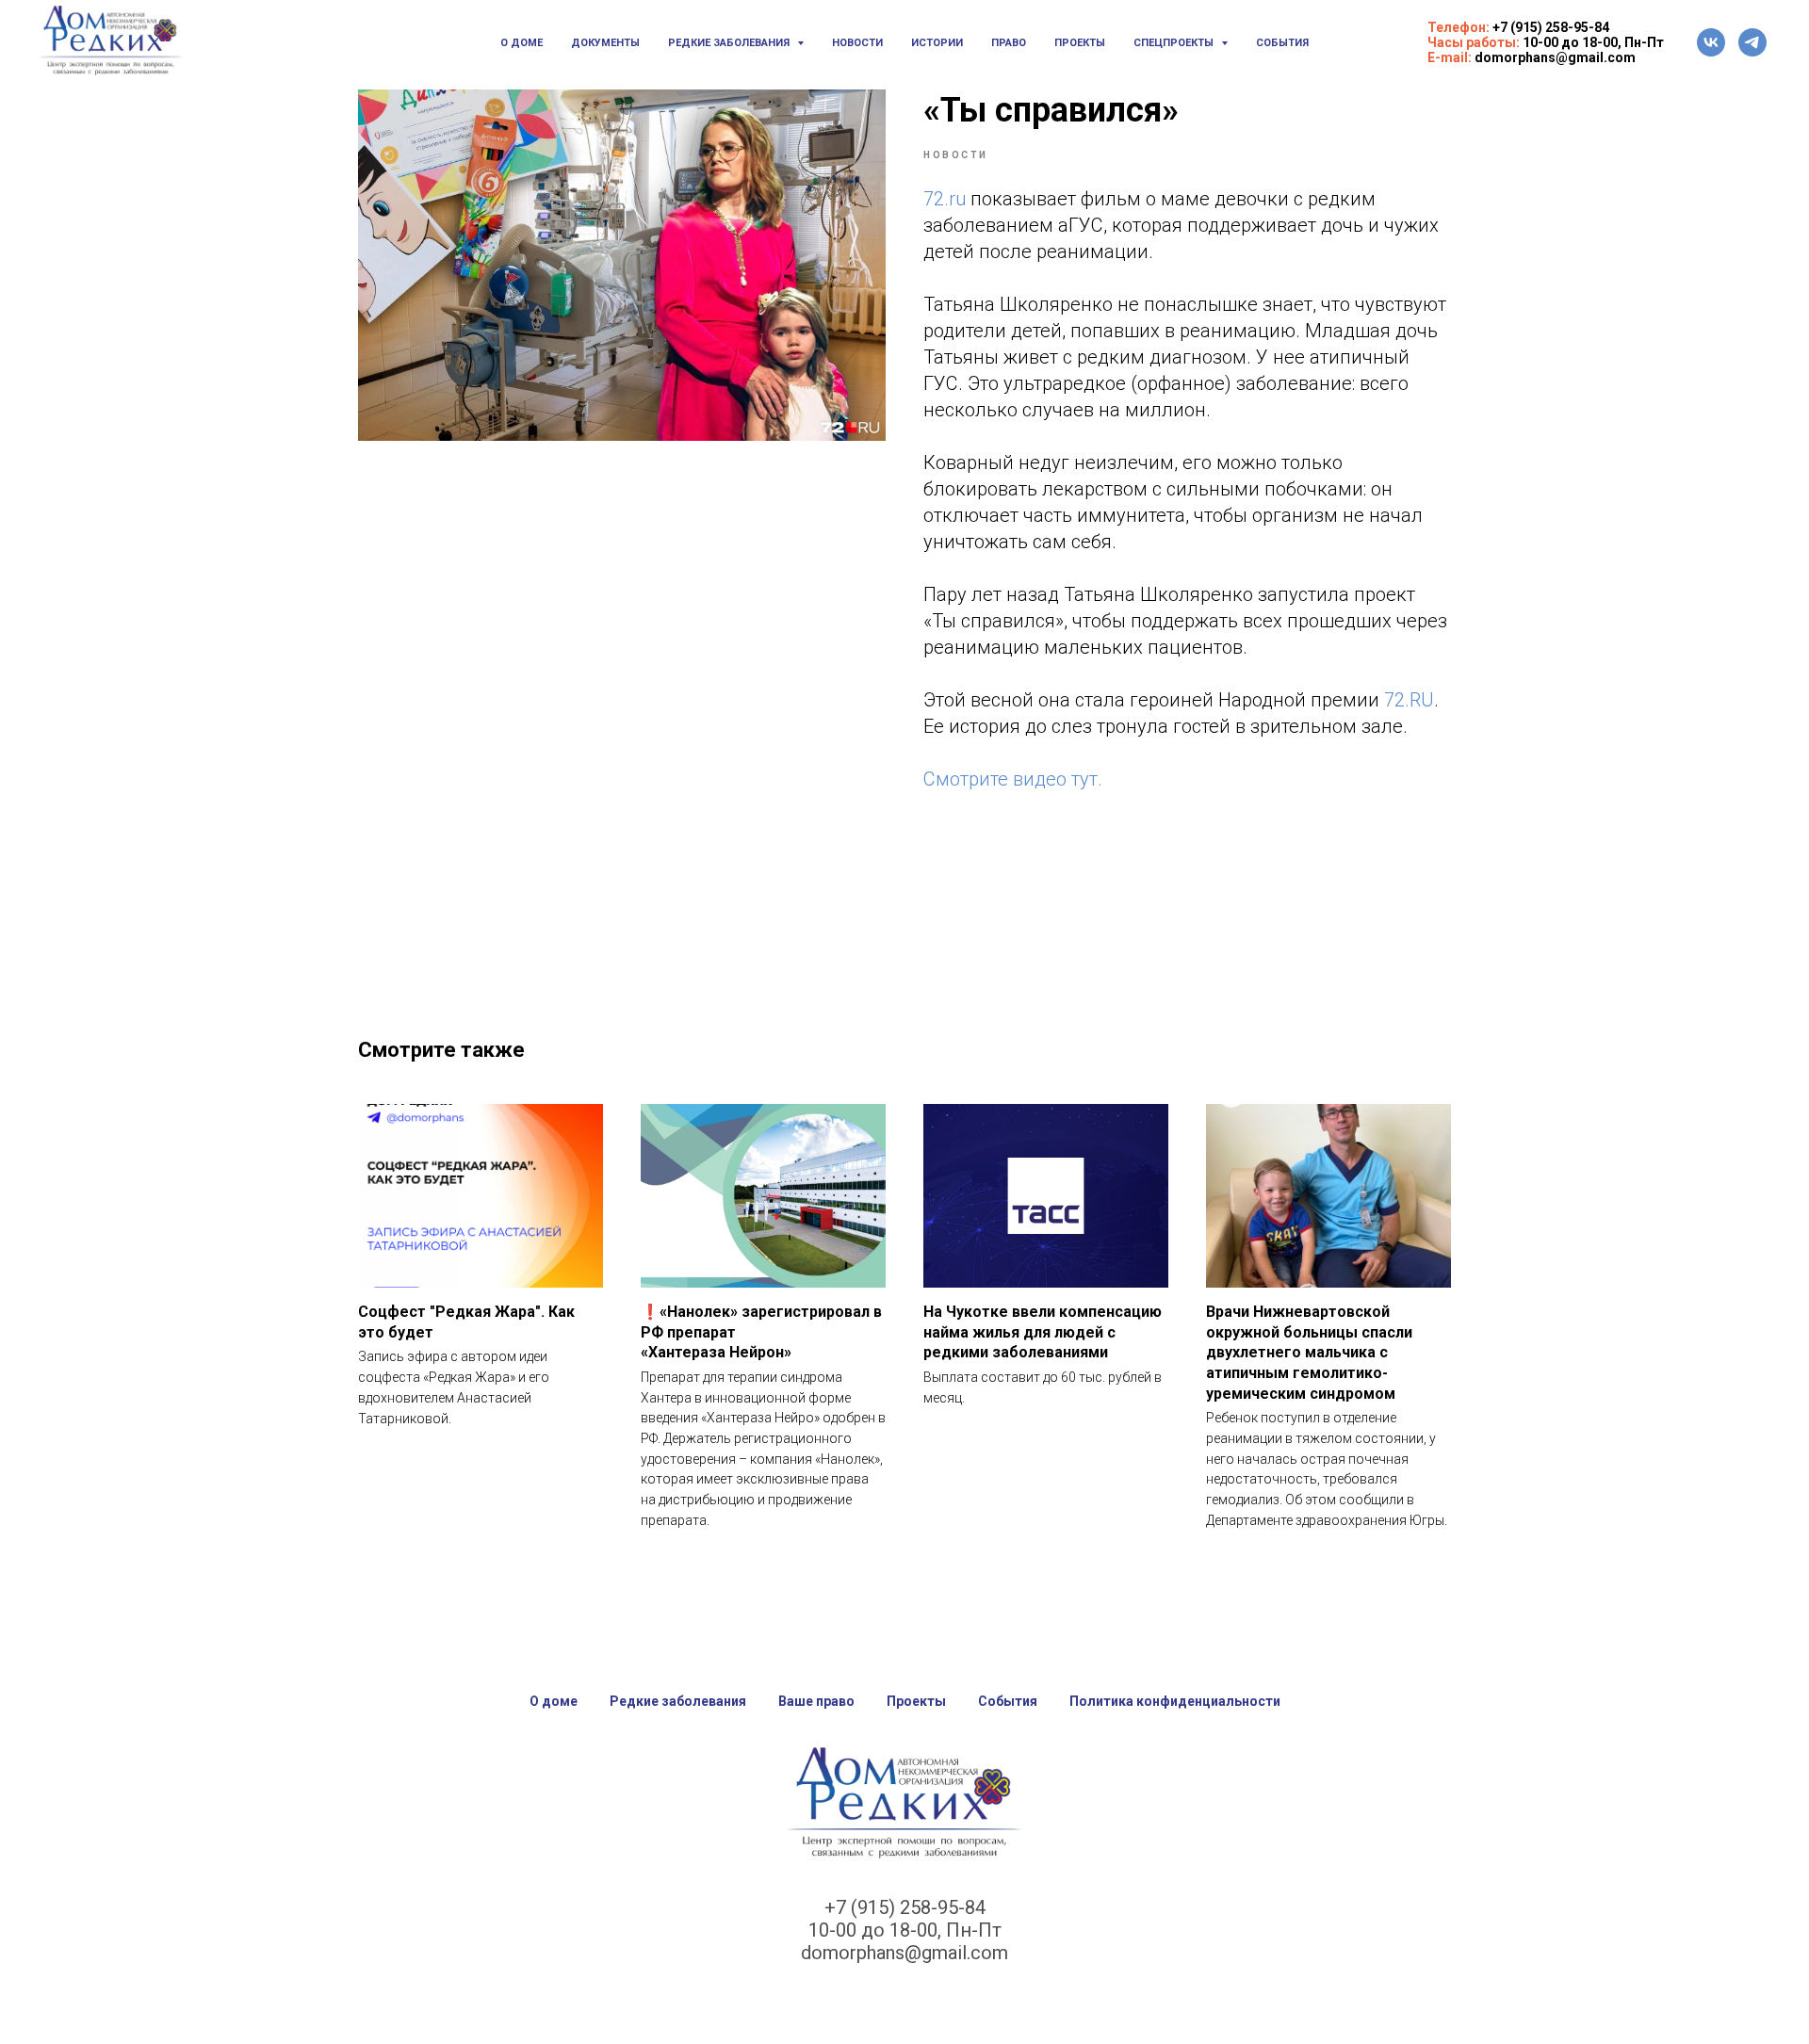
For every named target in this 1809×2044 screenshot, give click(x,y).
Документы (605, 43)
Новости (857, 43)
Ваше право (816, 1701)
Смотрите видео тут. (1013, 779)
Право (1009, 43)
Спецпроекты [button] (1175, 43)
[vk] (1711, 42)
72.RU (1409, 700)
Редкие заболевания (678, 1701)
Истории (937, 43)
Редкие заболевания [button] (730, 43)
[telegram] (1752, 42)
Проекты (1080, 43)
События (1282, 43)
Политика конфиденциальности (1175, 1701)
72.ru (945, 199)
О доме (522, 43)
